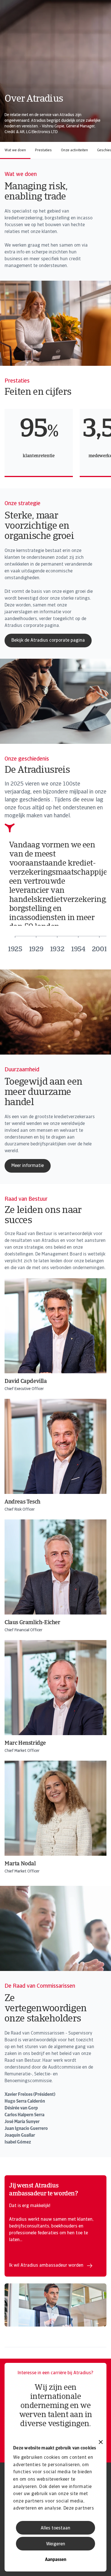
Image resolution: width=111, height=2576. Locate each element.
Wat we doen (15, 150)
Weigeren (56, 2544)
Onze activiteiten (74, 150)
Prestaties (43, 150)
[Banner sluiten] (101, 2443)
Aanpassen (56, 2560)
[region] (58, 443)
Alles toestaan (55, 2528)
